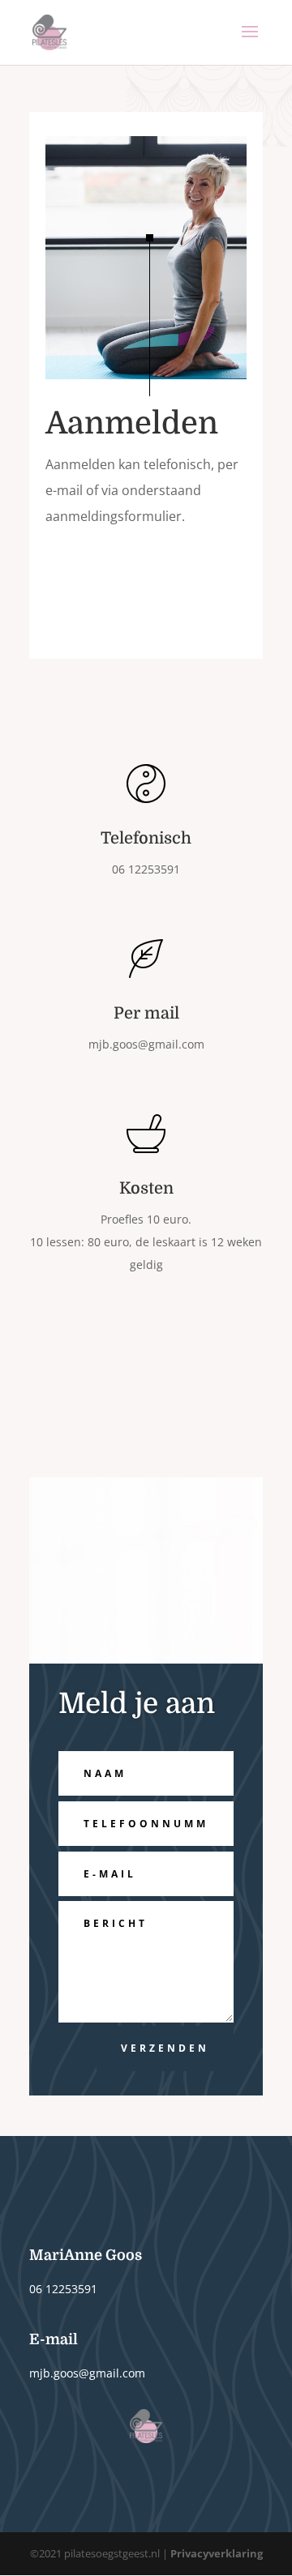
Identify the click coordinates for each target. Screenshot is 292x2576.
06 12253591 (63, 2289)
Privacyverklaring (217, 2553)
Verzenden (165, 2048)
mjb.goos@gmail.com (146, 1044)
